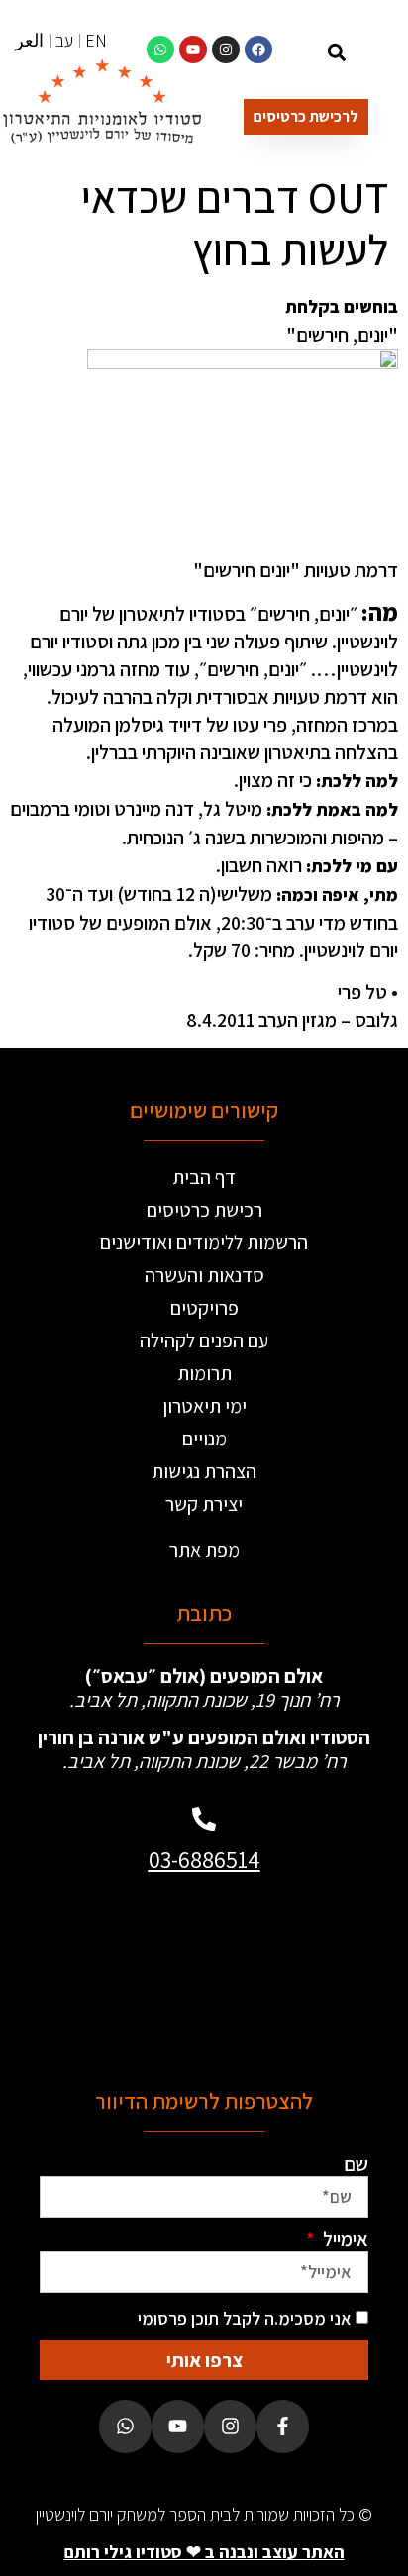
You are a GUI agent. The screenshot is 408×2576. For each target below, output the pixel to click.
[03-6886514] (204, 1819)
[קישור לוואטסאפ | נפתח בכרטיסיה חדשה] (160, 50)
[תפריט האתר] (378, 55)
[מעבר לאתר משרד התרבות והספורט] (283, 1973)
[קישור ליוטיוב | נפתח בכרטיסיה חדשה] (193, 50)
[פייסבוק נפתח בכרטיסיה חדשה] (283, 2426)
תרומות (204, 1373)
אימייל (344, 2239)
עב (64, 40)
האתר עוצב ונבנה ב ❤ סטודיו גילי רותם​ (204, 2552)
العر (29, 40)
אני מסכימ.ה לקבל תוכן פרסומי (245, 2318)
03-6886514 (204, 1859)
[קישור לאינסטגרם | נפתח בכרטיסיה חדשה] (226, 50)
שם (356, 2164)
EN (96, 40)
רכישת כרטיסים (204, 1210)
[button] (337, 52)
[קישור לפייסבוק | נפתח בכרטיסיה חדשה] (258, 50)
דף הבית (204, 1177)
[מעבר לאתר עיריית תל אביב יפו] (125, 1973)
